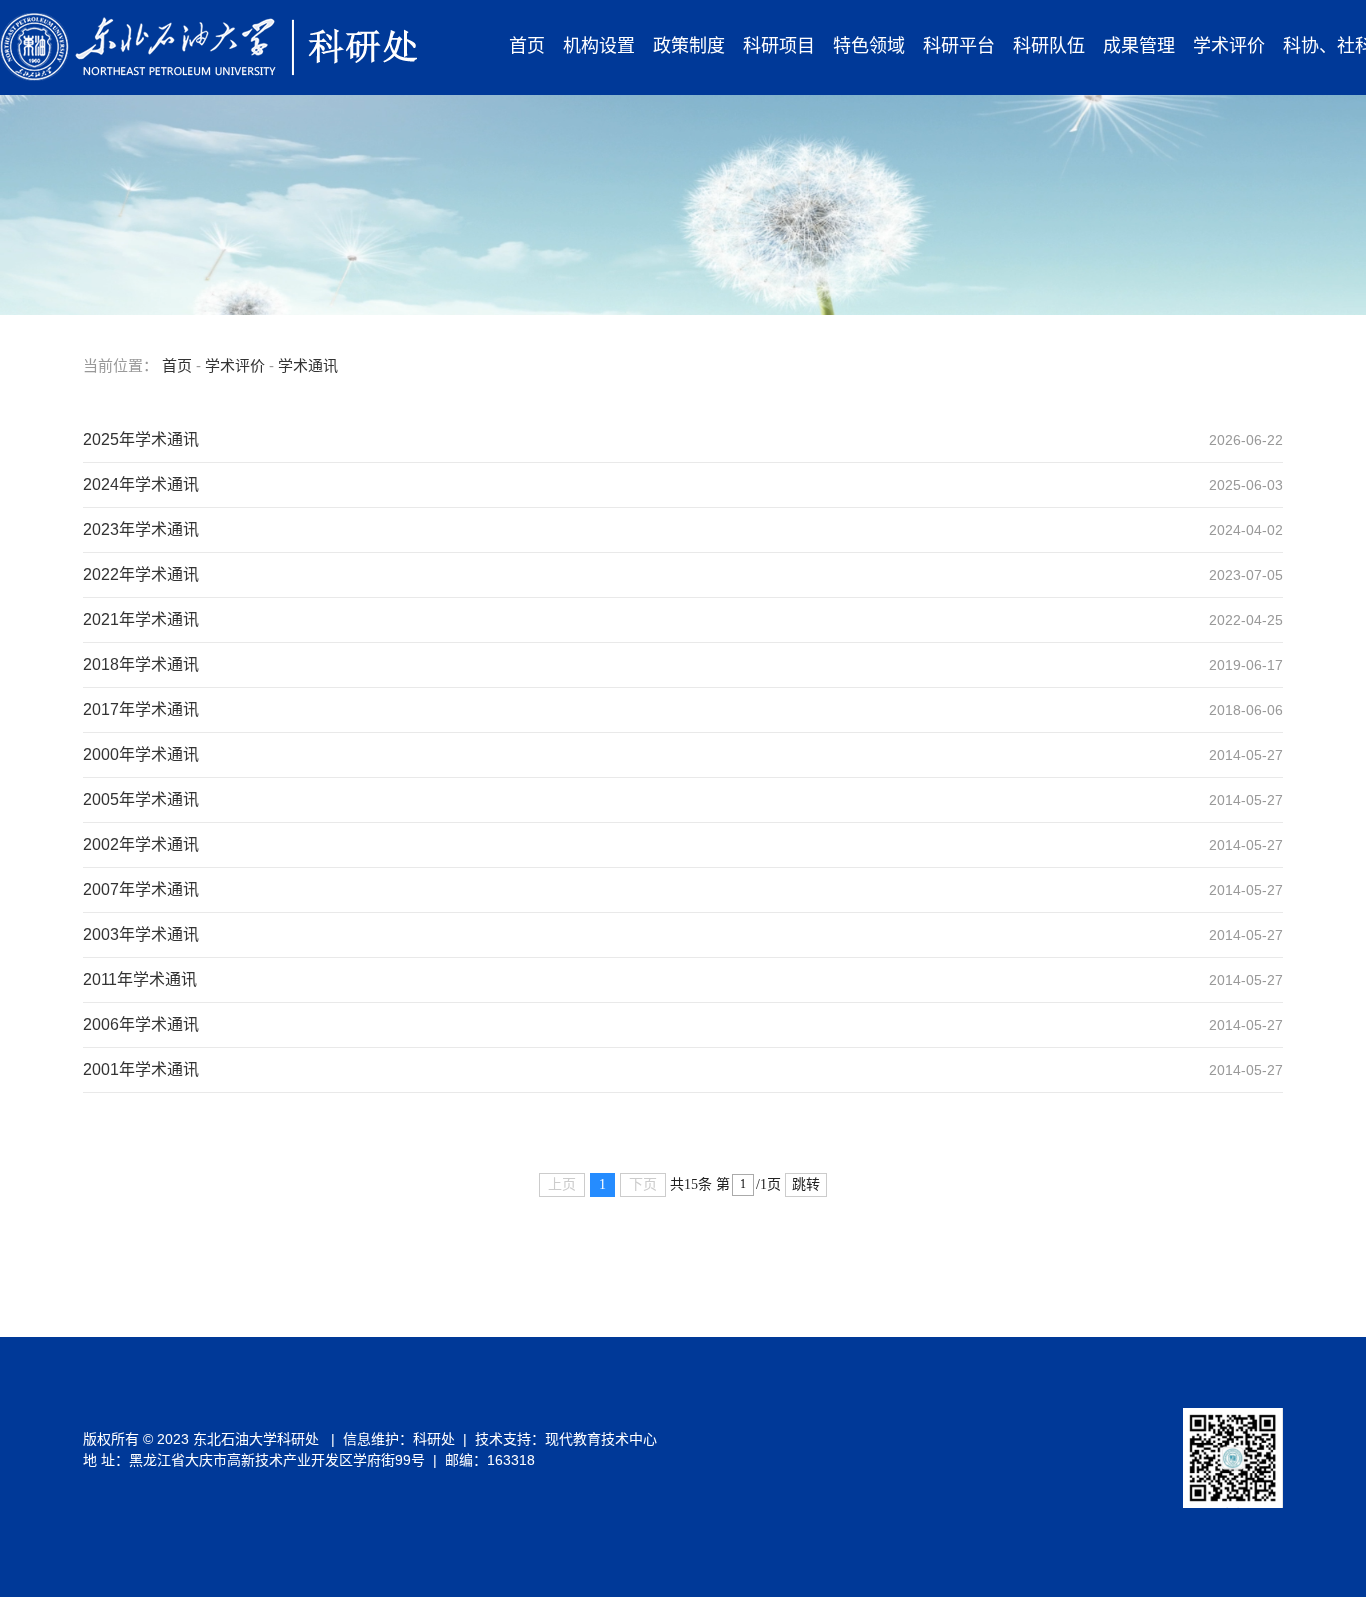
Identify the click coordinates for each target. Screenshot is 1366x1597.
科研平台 (959, 46)
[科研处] (209, 47)
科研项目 (779, 46)
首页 (527, 46)
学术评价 (1229, 46)
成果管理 (1139, 46)
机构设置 (599, 46)
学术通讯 (308, 365)
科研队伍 (1049, 46)
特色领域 (869, 46)
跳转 (806, 1184)
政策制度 (689, 46)
